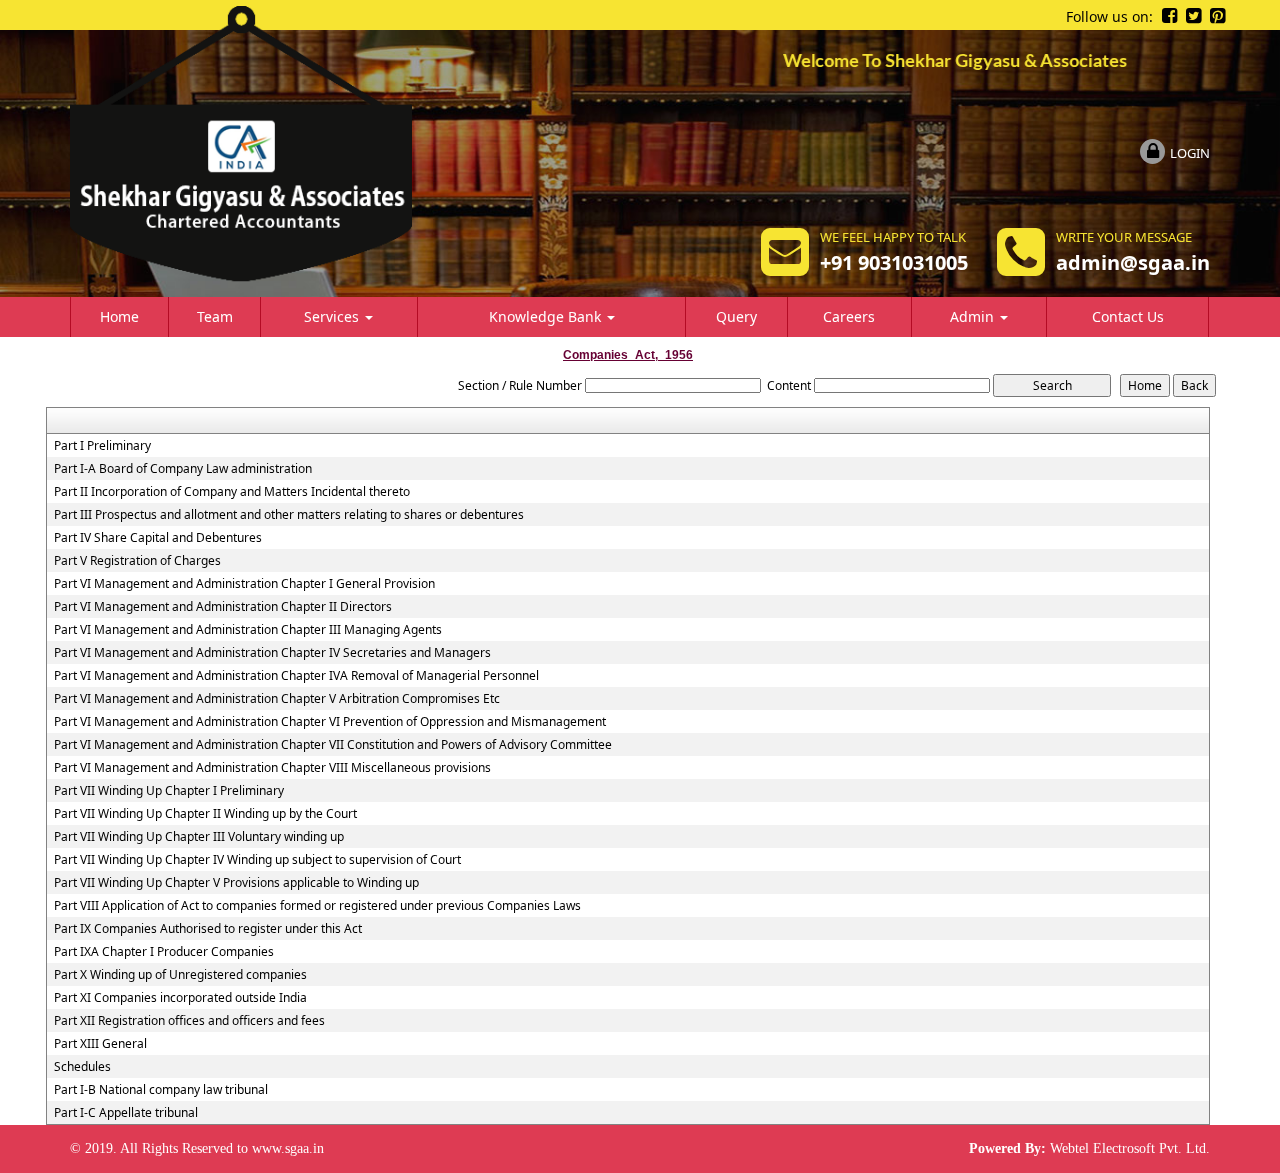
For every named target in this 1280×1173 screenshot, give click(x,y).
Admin (974, 316)
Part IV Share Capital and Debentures (158, 538)
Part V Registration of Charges (137, 561)
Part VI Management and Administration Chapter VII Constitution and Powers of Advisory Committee (333, 745)
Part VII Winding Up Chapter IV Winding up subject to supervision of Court (257, 860)
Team (215, 316)
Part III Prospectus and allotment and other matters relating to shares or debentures (289, 515)
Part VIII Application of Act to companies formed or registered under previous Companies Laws (317, 906)
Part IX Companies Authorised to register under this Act (208, 929)
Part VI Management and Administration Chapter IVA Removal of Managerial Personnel (296, 676)
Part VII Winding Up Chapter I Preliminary (169, 791)
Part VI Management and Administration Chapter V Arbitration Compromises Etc (277, 699)
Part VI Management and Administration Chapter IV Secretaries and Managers (272, 653)
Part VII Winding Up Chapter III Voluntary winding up (199, 837)
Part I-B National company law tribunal (161, 1090)
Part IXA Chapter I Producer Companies (164, 952)
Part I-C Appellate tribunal (126, 1113)
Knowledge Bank (547, 316)
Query (736, 316)
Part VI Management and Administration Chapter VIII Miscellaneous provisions (272, 768)
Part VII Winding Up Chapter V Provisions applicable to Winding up (236, 883)
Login (1190, 153)
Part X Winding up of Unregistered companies (180, 975)
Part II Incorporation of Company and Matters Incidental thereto (232, 492)
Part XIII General (100, 1044)
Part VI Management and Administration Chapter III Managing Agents (248, 630)
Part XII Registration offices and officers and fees (189, 1021)
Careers (849, 316)
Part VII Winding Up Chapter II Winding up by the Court (205, 814)
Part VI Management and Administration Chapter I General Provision (244, 584)
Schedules (82, 1067)
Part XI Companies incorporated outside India (180, 998)
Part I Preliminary (102, 446)
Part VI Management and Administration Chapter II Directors (223, 607)
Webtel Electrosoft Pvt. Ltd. (1130, 1148)
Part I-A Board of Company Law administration (183, 469)
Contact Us (1128, 316)
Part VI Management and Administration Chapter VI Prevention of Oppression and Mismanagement (330, 722)
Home (119, 316)
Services (333, 316)
